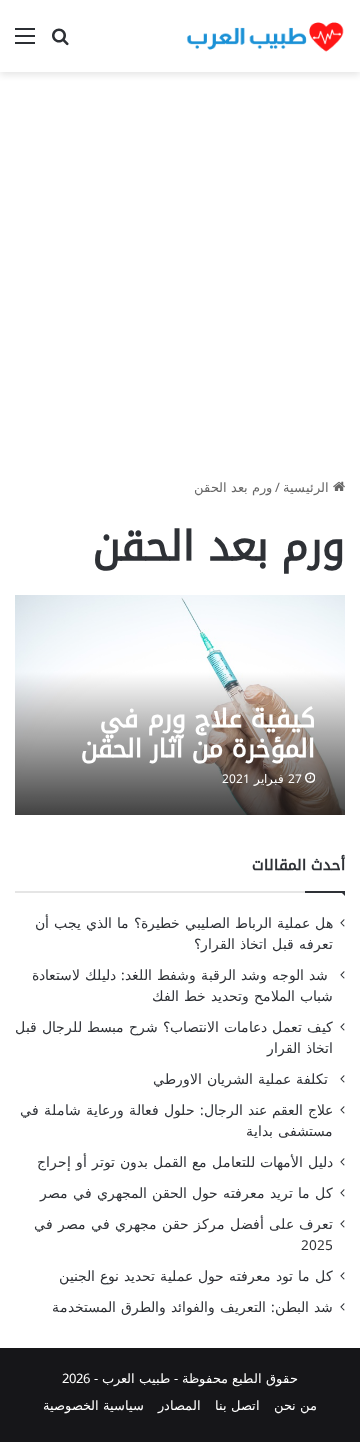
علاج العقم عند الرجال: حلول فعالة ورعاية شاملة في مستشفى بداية (176, 1121)
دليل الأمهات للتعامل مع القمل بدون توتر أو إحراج (185, 1162)
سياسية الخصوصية (93, 1405)
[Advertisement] (180, 282)
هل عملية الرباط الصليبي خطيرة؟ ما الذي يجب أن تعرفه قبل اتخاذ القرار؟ (184, 934)
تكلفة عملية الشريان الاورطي (243, 1079)
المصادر (179, 1405)
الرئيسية (308, 487)
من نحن (295, 1405)
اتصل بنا (237, 1405)
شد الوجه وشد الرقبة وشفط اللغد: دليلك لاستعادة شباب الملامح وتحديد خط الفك (182, 986)
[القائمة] (25, 43)
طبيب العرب (136, 1378)
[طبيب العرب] (265, 36)
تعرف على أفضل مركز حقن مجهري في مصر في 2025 (183, 1235)
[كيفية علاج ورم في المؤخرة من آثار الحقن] (179, 704)
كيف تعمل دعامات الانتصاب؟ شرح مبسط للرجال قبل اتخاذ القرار (174, 1038)
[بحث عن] (60, 43)
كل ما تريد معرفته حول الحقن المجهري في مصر (186, 1193)
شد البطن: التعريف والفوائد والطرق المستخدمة (192, 1307)
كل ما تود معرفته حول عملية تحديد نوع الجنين (196, 1276)
